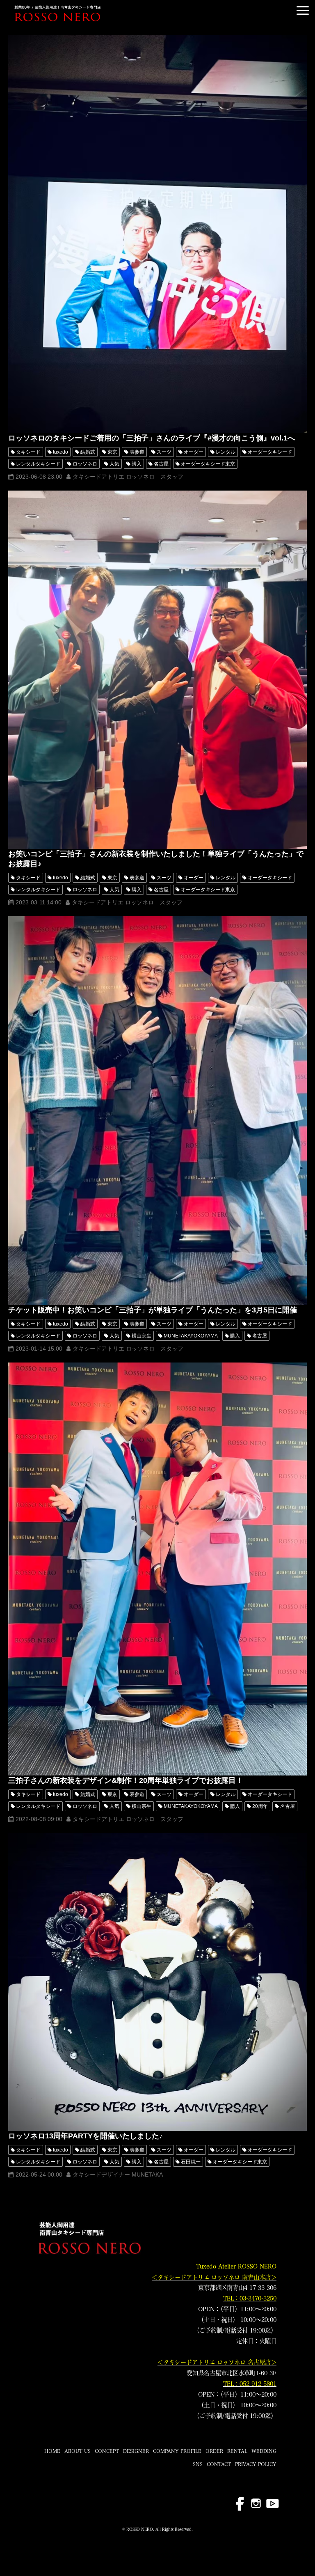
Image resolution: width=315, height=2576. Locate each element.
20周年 (260, 1806)
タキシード (28, 452)
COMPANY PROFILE (177, 2451)
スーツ (164, 452)
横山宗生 (142, 1336)
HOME (52, 2451)
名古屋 (161, 464)
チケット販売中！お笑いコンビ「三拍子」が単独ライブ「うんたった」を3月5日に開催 (153, 1310)
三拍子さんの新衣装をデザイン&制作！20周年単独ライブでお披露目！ (126, 1780)
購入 (137, 464)
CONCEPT (107, 2451)
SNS (198, 2464)
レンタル (226, 452)
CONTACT (219, 2464)
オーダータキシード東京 (208, 464)
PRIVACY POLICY (256, 2464)
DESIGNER (136, 2451)
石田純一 (191, 2162)
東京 (112, 452)
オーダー (194, 452)
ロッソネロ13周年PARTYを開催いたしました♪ (86, 2136)
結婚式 (88, 452)
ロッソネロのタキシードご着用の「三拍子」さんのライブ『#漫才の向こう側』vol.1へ (152, 438)
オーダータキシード (270, 452)
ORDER (214, 2451)
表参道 (137, 452)
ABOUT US (78, 2451)
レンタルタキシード (38, 464)
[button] (303, 10)
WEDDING (264, 2451)
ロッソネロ (85, 464)
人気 (114, 464)
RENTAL (237, 2451)
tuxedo (60, 452)
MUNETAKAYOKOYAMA (191, 1336)
